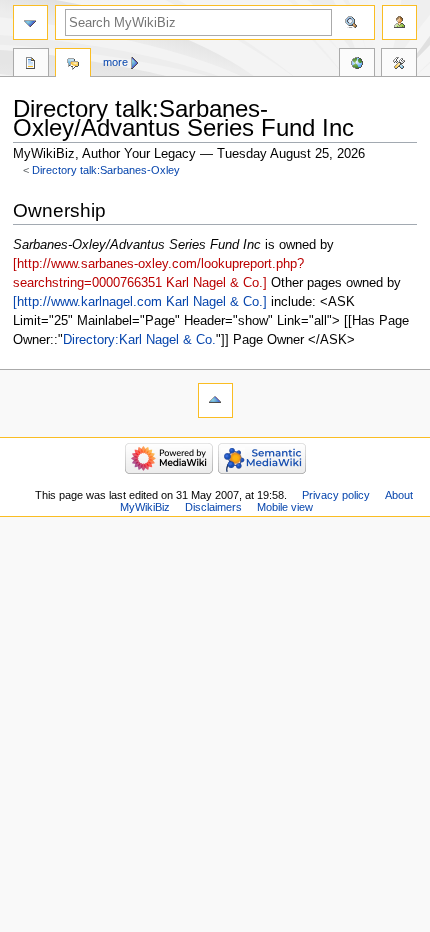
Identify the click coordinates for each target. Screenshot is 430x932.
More (115, 62)
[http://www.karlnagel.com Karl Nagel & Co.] (140, 302)
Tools (399, 65)
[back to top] (215, 400)
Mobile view (285, 507)
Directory (31, 65)
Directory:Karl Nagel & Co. (139, 340)
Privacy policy (336, 495)
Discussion (73, 65)
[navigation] (30, 22)
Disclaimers (213, 507)
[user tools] (399, 22)
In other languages (357, 65)
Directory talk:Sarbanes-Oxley (106, 170)
